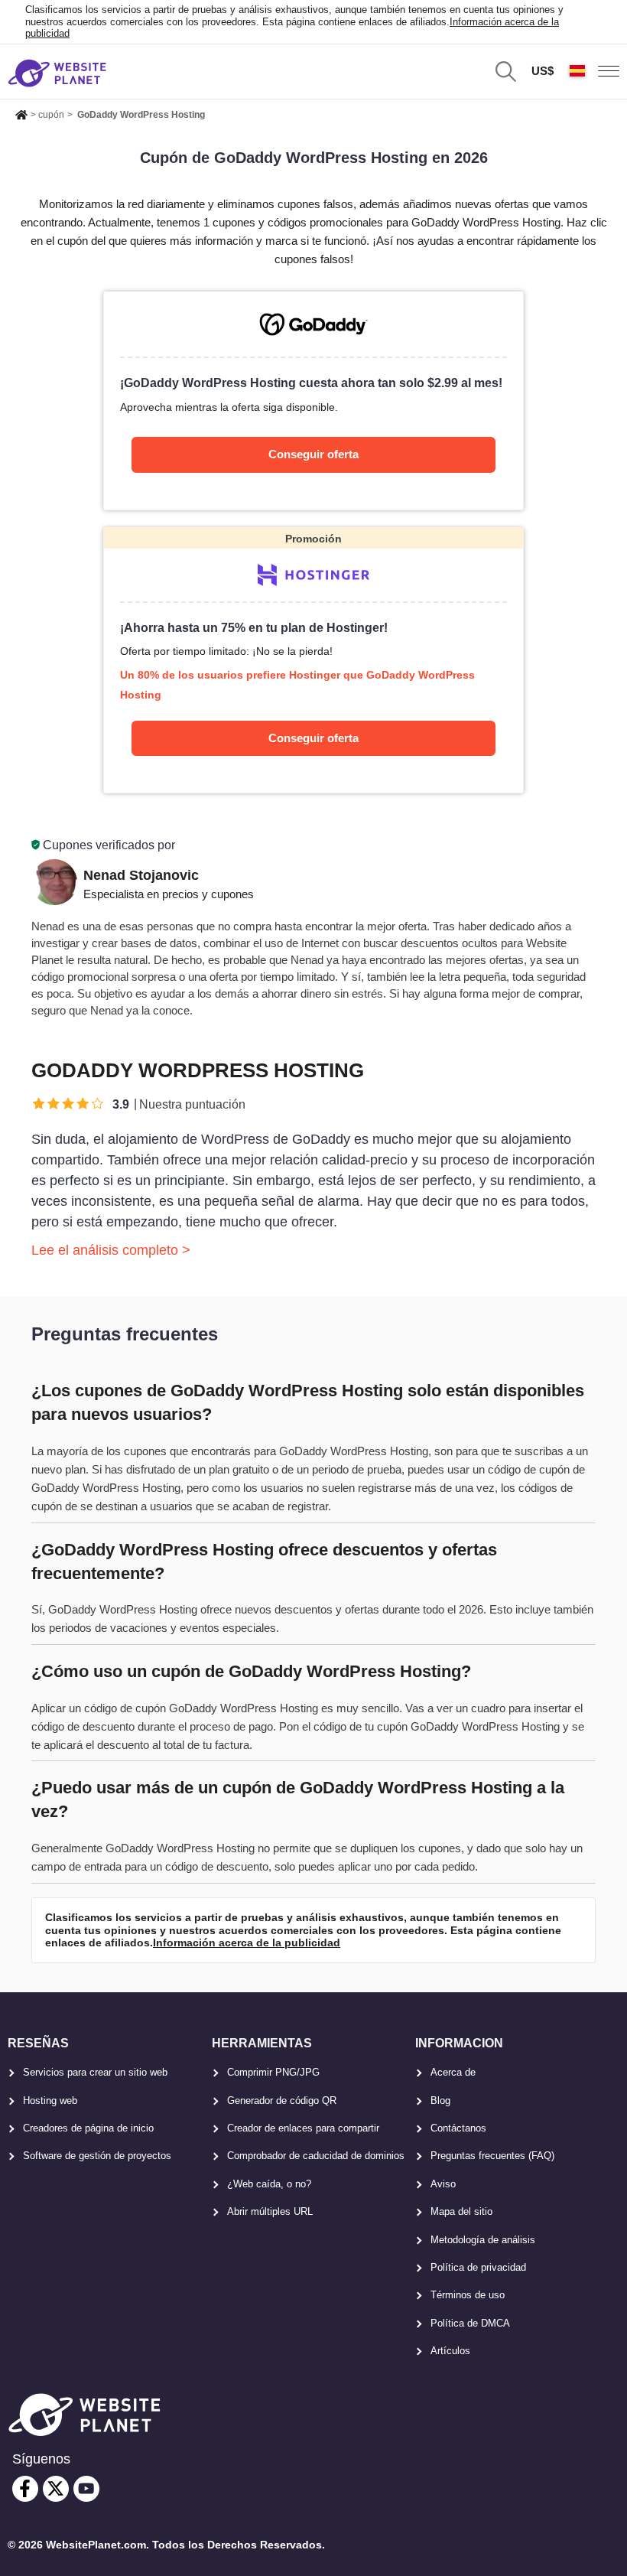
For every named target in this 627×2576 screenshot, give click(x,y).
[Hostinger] (313, 661)
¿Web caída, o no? (269, 2184)
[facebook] (25, 2489)
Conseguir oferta (313, 454)
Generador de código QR (282, 2101)
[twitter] (56, 2489)
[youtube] (86, 2489)
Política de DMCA (470, 2323)
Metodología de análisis (483, 2240)
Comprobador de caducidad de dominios (316, 2156)
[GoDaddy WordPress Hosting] (313, 400)
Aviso (443, 2184)
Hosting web (50, 2101)
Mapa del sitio (461, 2211)
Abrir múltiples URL (270, 2211)
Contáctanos (458, 2128)
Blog (440, 2101)
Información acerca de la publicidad (247, 1943)
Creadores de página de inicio (88, 2128)
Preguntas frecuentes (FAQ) (492, 2156)
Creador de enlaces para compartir (303, 2128)
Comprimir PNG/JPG (273, 2072)
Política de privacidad (478, 2267)
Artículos (450, 2351)
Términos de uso (468, 2295)
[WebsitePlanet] (21, 112)
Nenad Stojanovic (141, 875)
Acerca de (453, 2072)
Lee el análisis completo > (111, 1250)
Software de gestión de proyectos (97, 2156)
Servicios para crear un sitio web (95, 2072)
